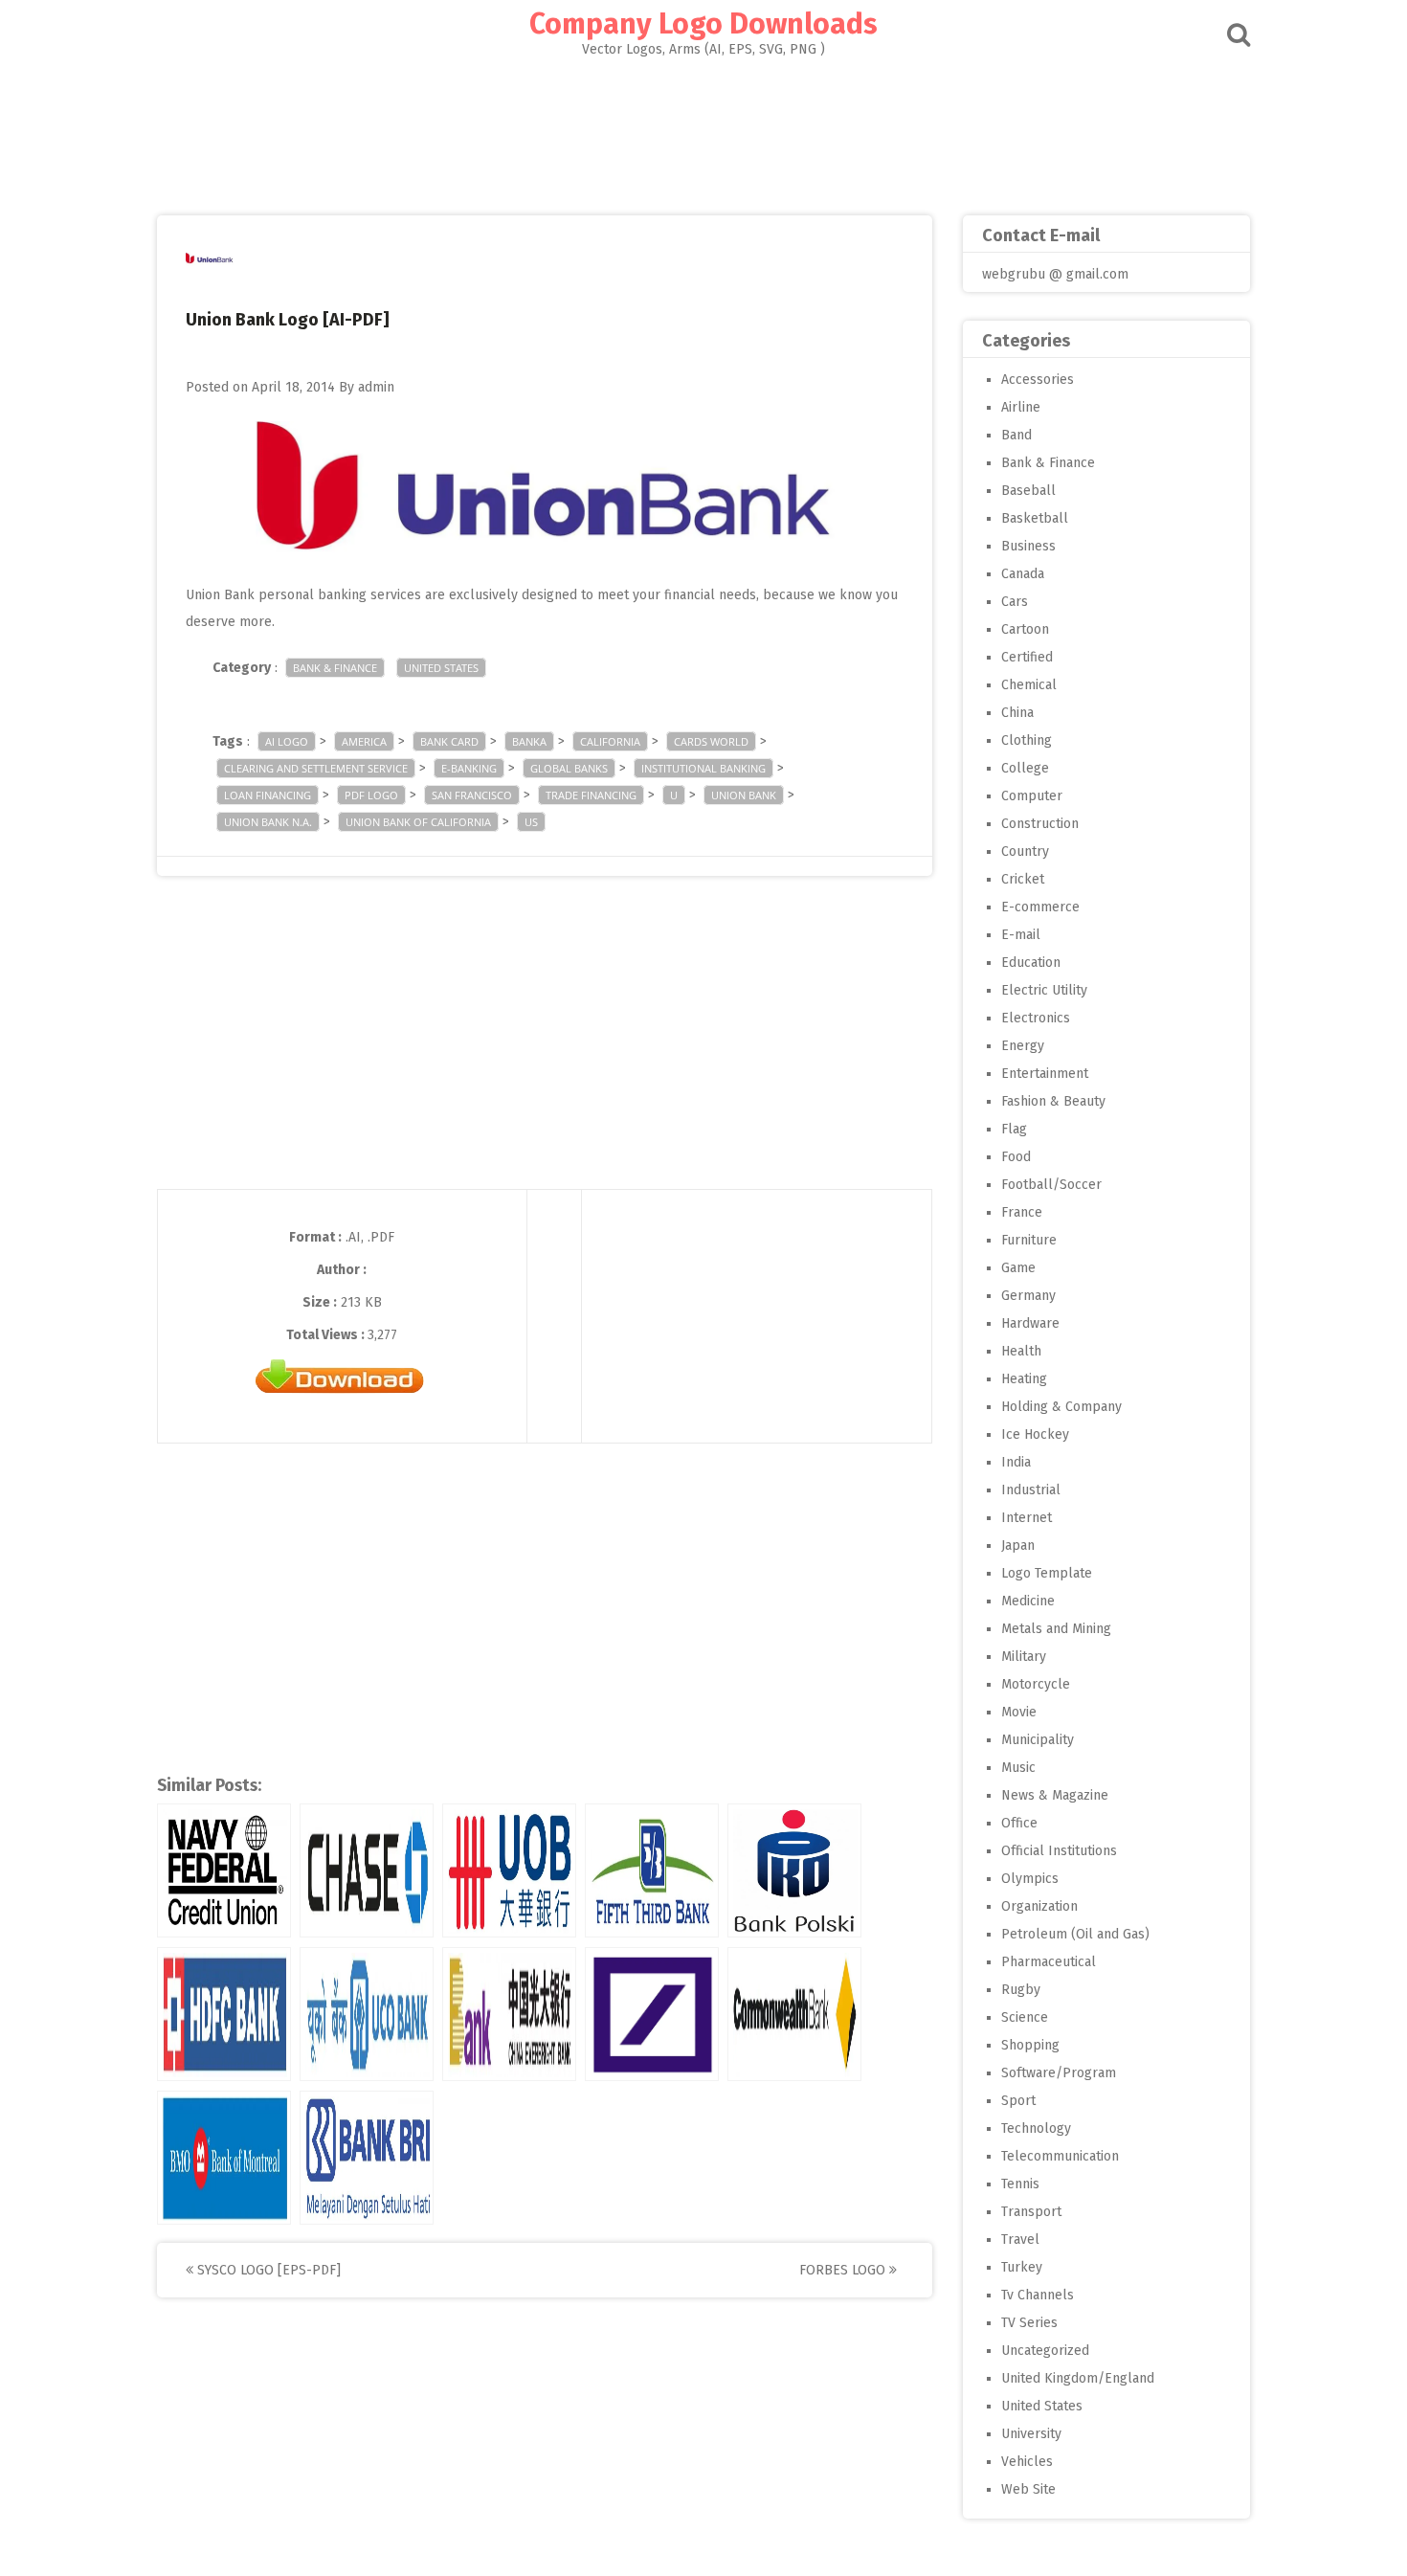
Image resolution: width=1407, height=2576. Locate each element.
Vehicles (1027, 2462)
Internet (1027, 1518)
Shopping (1030, 2045)
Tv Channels (1038, 2295)
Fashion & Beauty (1053, 1101)
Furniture (1029, 1240)
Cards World (711, 741)
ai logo (287, 741)
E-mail (1021, 935)
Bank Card (449, 741)
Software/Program (1059, 2073)
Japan (1018, 1546)
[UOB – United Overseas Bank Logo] (509, 1870)
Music (1018, 1768)
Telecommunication (1060, 2156)
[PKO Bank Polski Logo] (794, 1870)
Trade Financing (591, 795)
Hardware (1030, 1323)
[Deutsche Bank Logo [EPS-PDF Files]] (652, 2014)
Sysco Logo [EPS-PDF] (267, 2270)
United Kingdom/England (1078, 2378)
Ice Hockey (1035, 1434)
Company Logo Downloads (703, 24)
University (1031, 2434)
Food (1016, 1157)
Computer (1032, 796)
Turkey (1022, 2267)
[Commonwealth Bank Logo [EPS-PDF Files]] (794, 2014)
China (1017, 713)
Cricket (1023, 879)
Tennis (1020, 2184)
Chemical (1029, 685)
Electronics (1036, 1018)
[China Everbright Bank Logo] (509, 2014)
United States (441, 668)
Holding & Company (1061, 1407)
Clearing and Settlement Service (316, 768)
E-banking (469, 768)
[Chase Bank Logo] (367, 1870)
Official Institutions (1059, 1851)
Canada (1023, 574)
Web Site (1028, 2489)
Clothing (1027, 740)
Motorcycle (1036, 1684)
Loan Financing (268, 795)
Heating (1024, 1379)
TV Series (1029, 2323)
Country (1025, 851)
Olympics (1030, 1879)
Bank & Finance (335, 668)
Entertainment (1045, 1074)
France (1022, 1212)
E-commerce (1040, 907)
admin (376, 387)
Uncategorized (1045, 2351)
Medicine (1028, 1601)
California (610, 741)
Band (1016, 435)
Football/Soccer (1051, 1185)
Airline (1021, 407)
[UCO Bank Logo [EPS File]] (367, 2014)
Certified (1027, 657)
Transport (1031, 2212)
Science (1025, 2017)
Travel (1020, 2240)
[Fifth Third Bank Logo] (652, 1870)
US (531, 822)
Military (1024, 1657)
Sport (1018, 2101)
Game (1018, 1268)
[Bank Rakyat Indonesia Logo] (367, 2158)
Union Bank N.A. (268, 822)
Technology (1036, 2128)
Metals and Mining (1056, 1629)
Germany (1028, 1296)
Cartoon (1025, 629)
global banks (569, 768)
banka (529, 741)
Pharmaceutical (1049, 1962)
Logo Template (1047, 1573)
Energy (1023, 1046)
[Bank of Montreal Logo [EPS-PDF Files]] (224, 2158)
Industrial (1031, 1490)
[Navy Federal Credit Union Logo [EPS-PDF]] (224, 1870)
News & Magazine (1055, 1795)
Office (1019, 1823)
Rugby (1021, 1990)
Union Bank (744, 795)
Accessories (1038, 380)
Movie (1019, 1712)
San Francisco (472, 795)
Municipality (1038, 1740)
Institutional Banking (703, 768)
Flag (1014, 1129)
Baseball (1028, 491)
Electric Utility (1044, 990)
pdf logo (371, 795)
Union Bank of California (418, 822)
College (1025, 768)
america (364, 741)
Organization (1039, 1906)
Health (1021, 1351)
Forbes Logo (844, 2270)
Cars (1015, 602)
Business (1028, 546)
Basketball (1035, 518)
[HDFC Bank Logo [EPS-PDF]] (224, 2014)
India (1016, 1462)
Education (1031, 963)
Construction (1040, 824)
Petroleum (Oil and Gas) (1075, 1934)
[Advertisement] (703, 130)
